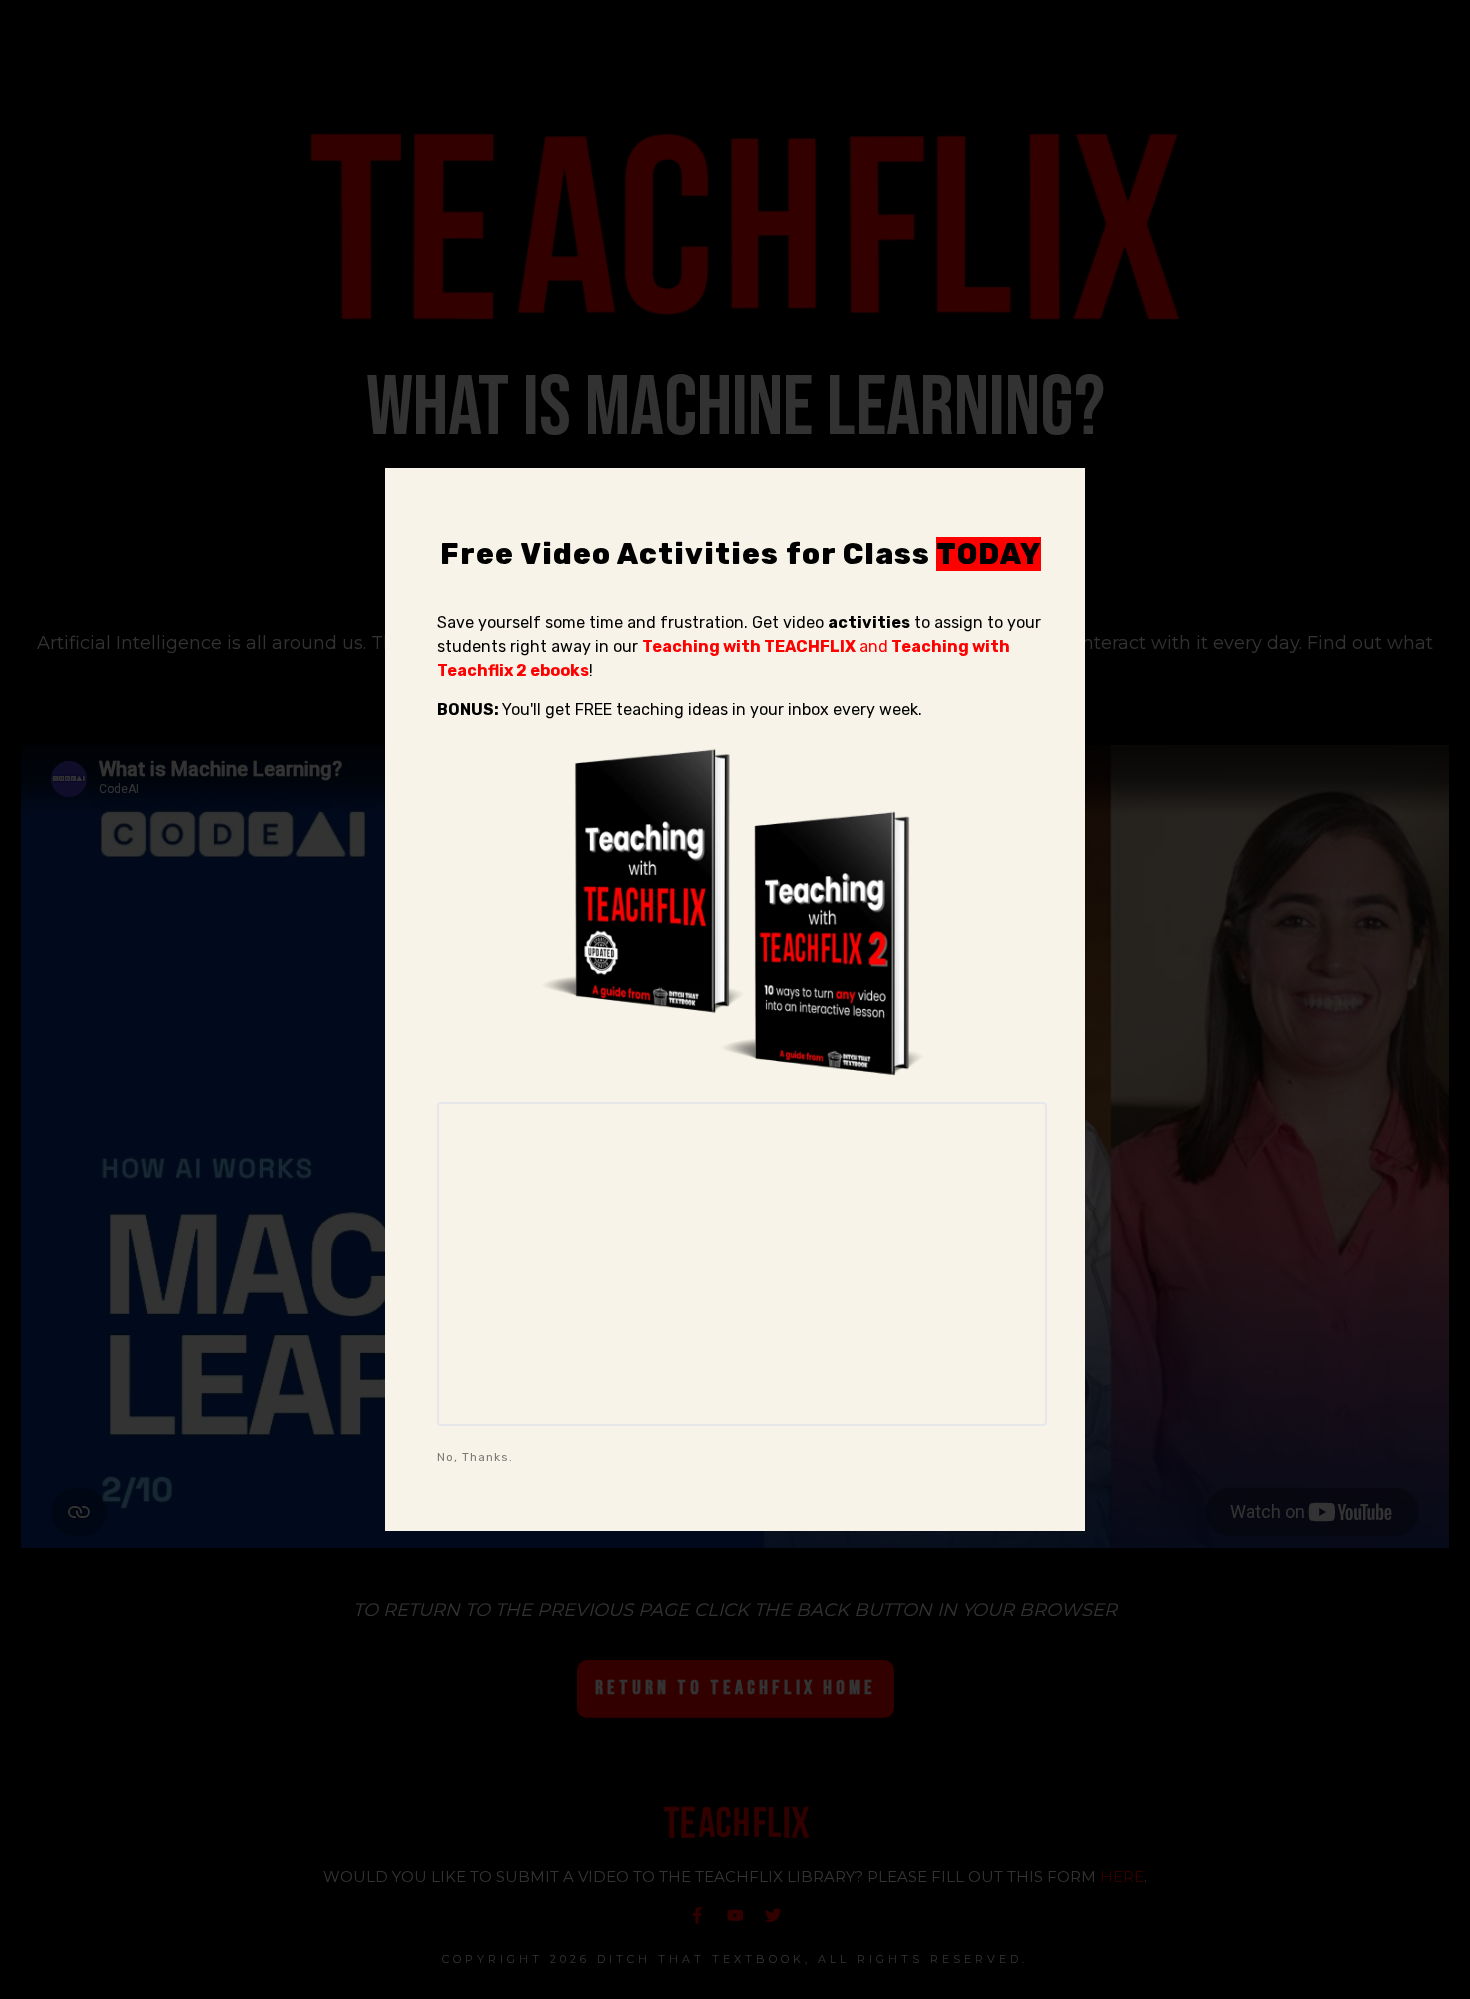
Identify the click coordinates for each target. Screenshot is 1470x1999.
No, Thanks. (475, 1457)
